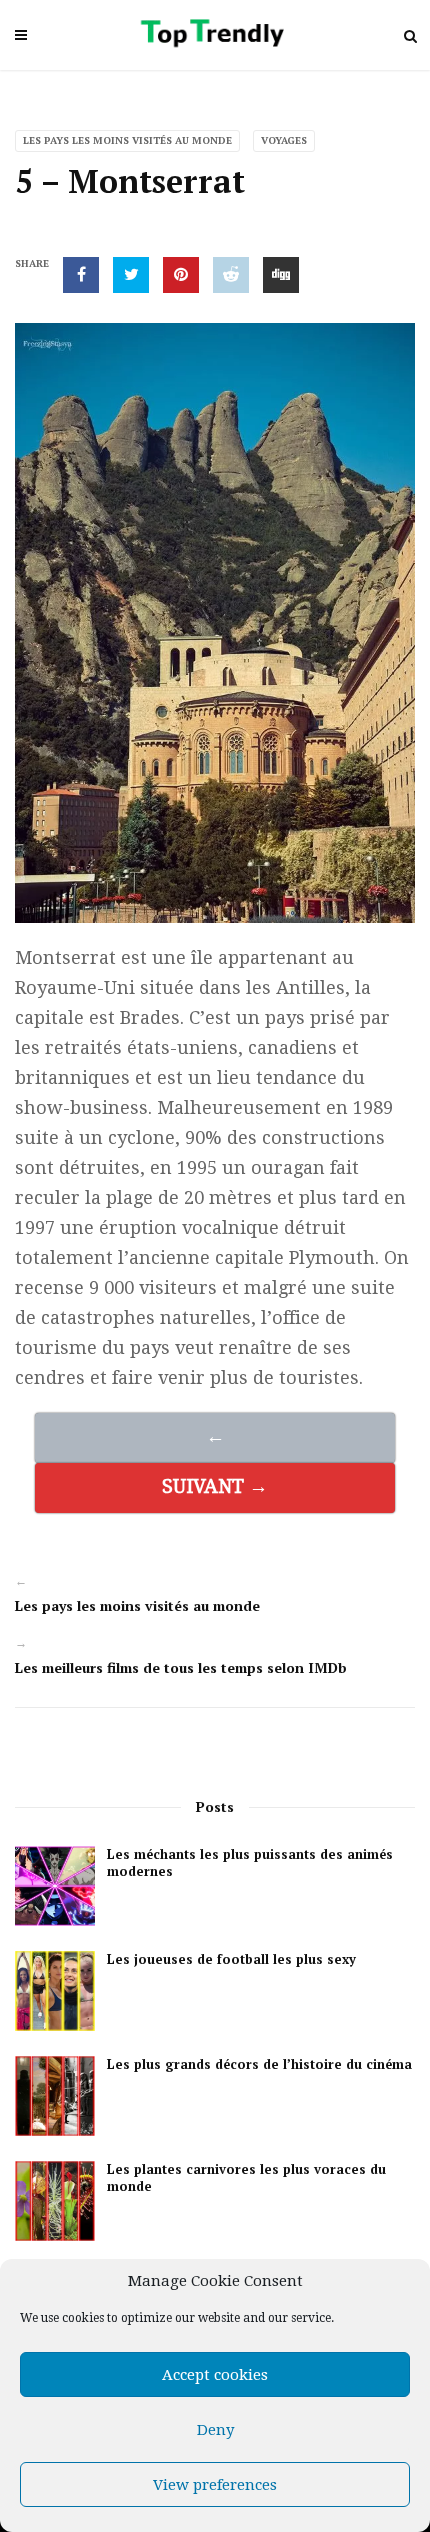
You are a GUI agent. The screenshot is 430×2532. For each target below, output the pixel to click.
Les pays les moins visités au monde (127, 140)
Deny (215, 2430)
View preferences (215, 2485)
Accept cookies (215, 2375)
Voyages (284, 140)
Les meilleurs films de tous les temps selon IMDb (181, 1667)
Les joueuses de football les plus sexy (231, 1959)
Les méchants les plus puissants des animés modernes (250, 1863)
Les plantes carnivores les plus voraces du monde (246, 2178)
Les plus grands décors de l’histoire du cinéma (259, 2064)
